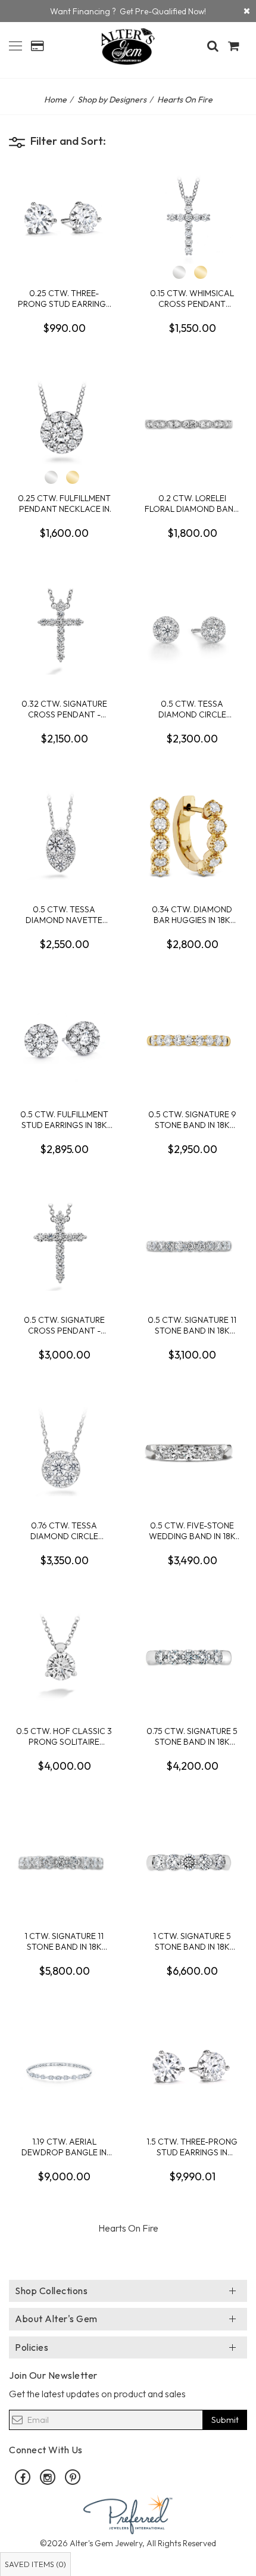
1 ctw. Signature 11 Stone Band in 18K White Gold (64, 1941)
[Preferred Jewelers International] (128, 2513)
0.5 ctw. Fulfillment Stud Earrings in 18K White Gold (64, 1119)
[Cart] (234, 46)
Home (55, 100)
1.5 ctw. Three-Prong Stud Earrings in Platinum (192, 2147)
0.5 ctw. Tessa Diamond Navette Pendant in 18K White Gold (64, 914)
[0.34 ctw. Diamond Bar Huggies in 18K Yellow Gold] (192, 835)
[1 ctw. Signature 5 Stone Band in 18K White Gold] (192, 1862)
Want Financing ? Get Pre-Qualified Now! (128, 11)
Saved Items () (35, 2564)
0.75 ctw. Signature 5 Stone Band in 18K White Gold (192, 1736)
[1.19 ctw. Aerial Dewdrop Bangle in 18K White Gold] (64, 2068)
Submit (225, 2420)
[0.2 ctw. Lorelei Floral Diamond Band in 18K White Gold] (192, 424)
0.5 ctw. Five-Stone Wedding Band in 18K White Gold (192, 1531)
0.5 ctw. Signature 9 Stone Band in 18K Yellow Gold (192, 1119)
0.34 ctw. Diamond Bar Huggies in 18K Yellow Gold (192, 914)
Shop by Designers (112, 100)
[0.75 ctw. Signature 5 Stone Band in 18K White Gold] (192, 1657)
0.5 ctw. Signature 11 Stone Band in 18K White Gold (192, 1325)
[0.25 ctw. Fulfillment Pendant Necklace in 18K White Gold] (64, 424)
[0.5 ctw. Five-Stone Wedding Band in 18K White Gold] (192, 1452)
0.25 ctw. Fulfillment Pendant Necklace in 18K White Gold (64, 503)
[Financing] (247, 11)
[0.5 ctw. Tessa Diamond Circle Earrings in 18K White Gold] (192, 630)
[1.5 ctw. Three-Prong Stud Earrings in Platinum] (192, 2068)
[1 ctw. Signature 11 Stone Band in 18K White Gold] (64, 1862)
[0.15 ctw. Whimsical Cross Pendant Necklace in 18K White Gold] (192, 219)
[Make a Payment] (37, 46)
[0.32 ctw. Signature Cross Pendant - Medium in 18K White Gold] (64, 630)
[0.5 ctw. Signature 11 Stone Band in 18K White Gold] (192, 1246)
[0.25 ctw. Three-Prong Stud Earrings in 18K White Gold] (64, 219)
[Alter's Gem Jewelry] (15, 44)
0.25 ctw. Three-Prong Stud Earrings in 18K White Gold (64, 298)
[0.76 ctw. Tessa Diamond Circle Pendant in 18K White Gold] (64, 1452)
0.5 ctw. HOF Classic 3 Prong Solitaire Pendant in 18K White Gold (64, 1736)
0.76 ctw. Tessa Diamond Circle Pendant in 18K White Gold (64, 1531)
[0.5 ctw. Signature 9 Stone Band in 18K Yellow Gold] (192, 1040)
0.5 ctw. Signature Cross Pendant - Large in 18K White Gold (64, 1325)
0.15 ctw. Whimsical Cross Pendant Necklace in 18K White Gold (192, 298)
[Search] (213, 46)
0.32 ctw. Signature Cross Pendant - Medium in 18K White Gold (64, 709)
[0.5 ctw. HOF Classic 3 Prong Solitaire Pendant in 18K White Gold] (64, 1657)
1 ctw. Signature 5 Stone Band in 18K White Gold (192, 1941)
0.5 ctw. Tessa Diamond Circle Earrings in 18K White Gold (192, 709)
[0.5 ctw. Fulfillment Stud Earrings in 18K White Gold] (64, 1040)
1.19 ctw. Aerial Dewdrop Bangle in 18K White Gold (64, 2147)
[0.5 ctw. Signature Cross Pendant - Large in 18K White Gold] (64, 1246)
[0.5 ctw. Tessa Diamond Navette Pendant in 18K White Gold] (64, 835)
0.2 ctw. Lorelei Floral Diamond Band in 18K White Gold (192, 503)
